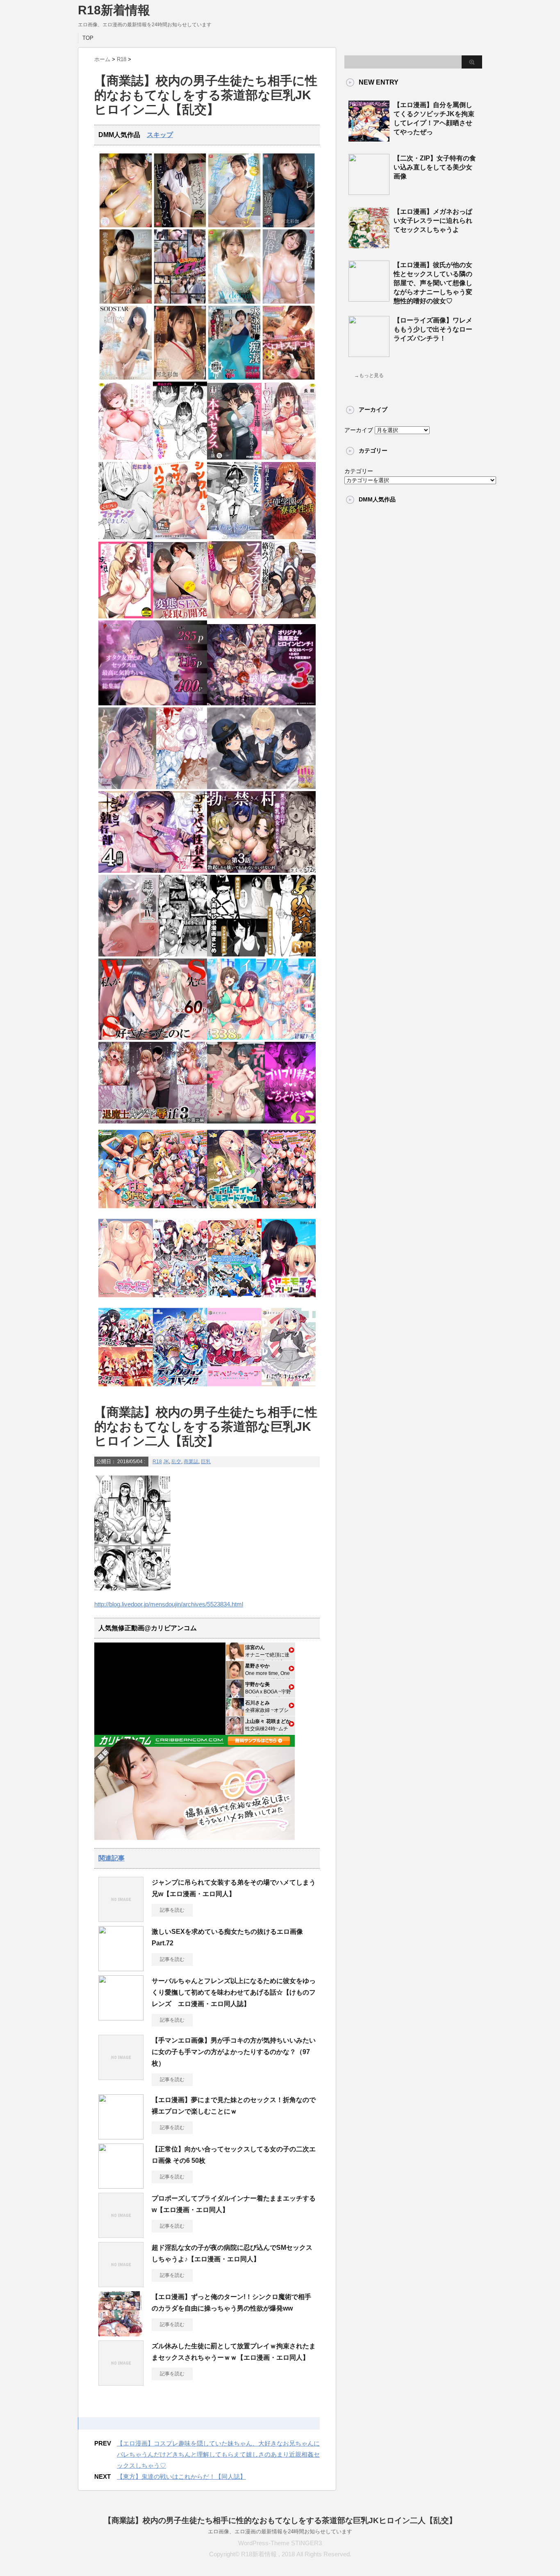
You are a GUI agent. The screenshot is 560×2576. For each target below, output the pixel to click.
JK (166, 1462)
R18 (157, 1462)
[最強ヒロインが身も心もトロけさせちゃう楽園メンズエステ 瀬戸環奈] (126, 225)
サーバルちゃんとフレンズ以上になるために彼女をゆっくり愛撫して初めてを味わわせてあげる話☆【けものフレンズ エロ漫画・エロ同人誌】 (234, 1992)
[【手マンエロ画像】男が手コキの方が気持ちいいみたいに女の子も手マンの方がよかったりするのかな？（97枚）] (121, 2077)
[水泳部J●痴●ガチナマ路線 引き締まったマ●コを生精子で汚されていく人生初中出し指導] (234, 378)
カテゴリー (359, 471)
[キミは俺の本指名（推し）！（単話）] (180, 458)
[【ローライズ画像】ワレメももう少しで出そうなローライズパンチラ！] (369, 354)
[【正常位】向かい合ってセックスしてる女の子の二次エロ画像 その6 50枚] (121, 2185)
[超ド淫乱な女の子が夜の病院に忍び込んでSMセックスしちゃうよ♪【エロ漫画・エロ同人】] (121, 2284)
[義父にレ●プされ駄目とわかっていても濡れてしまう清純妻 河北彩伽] (289, 225)
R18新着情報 (114, 10)
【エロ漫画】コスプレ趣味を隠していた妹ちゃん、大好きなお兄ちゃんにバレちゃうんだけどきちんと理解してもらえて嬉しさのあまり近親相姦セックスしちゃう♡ (218, 2454)
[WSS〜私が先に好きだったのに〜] (153, 1038)
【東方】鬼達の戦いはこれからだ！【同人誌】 (181, 2476)
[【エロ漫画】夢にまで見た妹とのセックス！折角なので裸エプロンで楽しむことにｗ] (121, 2136)
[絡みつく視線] (289, 617)
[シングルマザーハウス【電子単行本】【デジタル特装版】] (180, 537)
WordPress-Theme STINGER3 (280, 2543)
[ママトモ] (126, 1300)
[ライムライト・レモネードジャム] (234, 1211)
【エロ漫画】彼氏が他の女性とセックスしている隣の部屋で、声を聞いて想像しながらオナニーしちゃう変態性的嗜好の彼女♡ (433, 283)
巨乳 (206, 1462)
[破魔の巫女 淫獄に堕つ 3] (261, 703)
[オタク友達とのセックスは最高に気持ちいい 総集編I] (153, 703)
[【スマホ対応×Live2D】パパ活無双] (261, 787)
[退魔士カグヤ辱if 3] (153, 1122)
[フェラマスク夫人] (234, 617)
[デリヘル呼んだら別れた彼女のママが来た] (261, 1122)
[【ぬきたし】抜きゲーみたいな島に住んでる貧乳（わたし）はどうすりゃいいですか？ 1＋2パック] (234, 1300)
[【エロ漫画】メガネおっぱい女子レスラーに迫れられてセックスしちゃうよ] (369, 245)
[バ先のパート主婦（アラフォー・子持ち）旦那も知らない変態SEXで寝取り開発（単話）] (180, 617)
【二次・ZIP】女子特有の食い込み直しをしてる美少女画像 (435, 167)
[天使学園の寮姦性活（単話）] (289, 537)
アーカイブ (359, 430)
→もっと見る (369, 375)
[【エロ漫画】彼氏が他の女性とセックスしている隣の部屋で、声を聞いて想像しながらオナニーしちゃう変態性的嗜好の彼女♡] (369, 298)
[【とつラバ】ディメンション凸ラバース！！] (180, 1389)
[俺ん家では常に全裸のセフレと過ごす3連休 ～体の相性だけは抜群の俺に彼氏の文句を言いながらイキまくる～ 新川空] (126, 378)
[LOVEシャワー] (289, 458)
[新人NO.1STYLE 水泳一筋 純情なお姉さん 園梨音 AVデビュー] (234, 302)
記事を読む (172, 1910)
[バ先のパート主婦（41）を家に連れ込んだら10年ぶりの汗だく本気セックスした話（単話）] (234, 458)
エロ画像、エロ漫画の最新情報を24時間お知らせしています (280, 2531)
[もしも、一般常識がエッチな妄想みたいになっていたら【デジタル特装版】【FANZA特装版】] (126, 617)
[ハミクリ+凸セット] (180, 1300)
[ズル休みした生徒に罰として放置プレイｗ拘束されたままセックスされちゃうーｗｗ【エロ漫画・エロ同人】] (121, 2382)
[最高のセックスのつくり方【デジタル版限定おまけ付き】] (126, 458)
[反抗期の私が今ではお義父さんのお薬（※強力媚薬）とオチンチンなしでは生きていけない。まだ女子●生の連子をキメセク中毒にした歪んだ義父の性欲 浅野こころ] (180, 225)
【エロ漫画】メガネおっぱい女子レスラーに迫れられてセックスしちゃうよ (433, 221)
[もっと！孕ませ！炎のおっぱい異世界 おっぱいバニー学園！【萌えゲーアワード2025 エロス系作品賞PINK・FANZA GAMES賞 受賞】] (289, 1211)
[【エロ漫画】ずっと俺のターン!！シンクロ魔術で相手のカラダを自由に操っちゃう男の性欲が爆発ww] (121, 2333)
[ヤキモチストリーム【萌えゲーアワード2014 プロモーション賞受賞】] (289, 1300)
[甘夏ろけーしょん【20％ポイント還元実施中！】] (126, 1211)
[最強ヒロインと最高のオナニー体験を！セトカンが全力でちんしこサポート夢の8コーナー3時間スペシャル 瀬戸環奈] (234, 225)
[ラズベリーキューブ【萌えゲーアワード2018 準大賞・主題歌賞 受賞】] (234, 1389)
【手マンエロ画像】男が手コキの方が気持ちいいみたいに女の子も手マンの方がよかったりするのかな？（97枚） (234, 2052)
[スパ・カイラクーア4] (261, 1038)
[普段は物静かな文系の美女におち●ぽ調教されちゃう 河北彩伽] (180, 378)
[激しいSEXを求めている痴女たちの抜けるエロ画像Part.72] (121, 1968)
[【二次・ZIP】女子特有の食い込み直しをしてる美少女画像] (369, 192)
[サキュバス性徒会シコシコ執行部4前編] (153, 871)
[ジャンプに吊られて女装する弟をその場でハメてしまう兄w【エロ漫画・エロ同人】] (121, 1919)
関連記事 (112, 1858)
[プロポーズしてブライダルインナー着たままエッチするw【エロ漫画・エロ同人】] (121, 2235)
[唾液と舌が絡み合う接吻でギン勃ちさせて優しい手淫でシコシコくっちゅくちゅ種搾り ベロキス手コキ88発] (289, 378)
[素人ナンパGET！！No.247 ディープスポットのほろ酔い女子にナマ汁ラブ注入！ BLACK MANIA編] (180, 302)
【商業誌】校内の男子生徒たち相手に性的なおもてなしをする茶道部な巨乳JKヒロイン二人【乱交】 (280, 2520)
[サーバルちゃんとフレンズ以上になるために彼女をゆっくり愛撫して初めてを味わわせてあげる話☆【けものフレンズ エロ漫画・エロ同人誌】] (121, 2017)
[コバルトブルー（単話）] (234, 537)
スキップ (160, 135)
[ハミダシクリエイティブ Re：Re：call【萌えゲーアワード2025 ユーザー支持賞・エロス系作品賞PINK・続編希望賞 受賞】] (289, 1389)
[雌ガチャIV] (153, 955)
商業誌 (191, 1462)
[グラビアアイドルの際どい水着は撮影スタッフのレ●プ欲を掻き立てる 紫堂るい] (126, 302)
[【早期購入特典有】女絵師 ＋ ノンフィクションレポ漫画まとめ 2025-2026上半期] (261, 955)
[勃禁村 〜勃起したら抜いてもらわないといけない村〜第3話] (261, 871)
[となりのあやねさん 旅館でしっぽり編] (153, 787)
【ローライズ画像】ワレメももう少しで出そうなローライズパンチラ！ (433, 329)
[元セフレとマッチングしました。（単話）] (126, 537)
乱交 (176, 1462)
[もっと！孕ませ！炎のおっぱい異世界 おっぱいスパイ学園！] (180, 1211)
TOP (88, 38)
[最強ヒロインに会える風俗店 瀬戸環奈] (289, 302)
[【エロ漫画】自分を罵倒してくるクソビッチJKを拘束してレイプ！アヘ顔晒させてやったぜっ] (369, 138)
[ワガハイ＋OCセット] (126, 1389)
